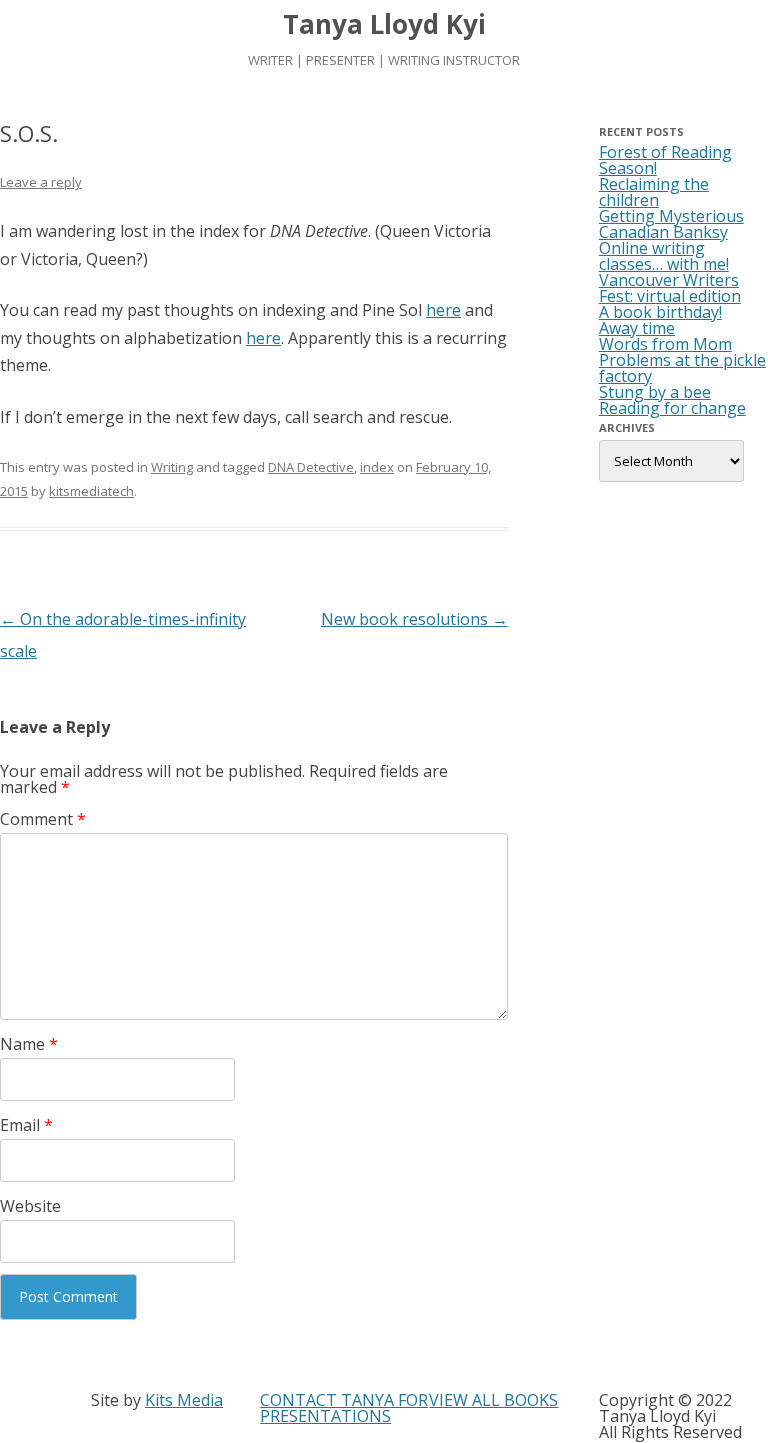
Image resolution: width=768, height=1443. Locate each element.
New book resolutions (414, 619)
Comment (43, 819)
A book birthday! (660, 312)
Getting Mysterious (671, 216)
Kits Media (184, 1400)
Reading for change (672, 408)
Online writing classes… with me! (664, 256)
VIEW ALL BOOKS (493, 1400)
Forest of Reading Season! (665, 160)
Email (26, 1125)
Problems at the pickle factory (682, 368)
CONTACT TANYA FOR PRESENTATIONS (344, 1408)
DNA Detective (311, 467)
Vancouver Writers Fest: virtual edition (670, 288)
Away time (637, 328)
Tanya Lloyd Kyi (384, 24)
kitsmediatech (91, 491)
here (443, 310)
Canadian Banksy (663, 232)
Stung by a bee (655, 392)
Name (29, 1044)
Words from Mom (665, 344)
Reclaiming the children (654, 192)
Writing (172, 467)
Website (30, 1206)
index (377, 467)
